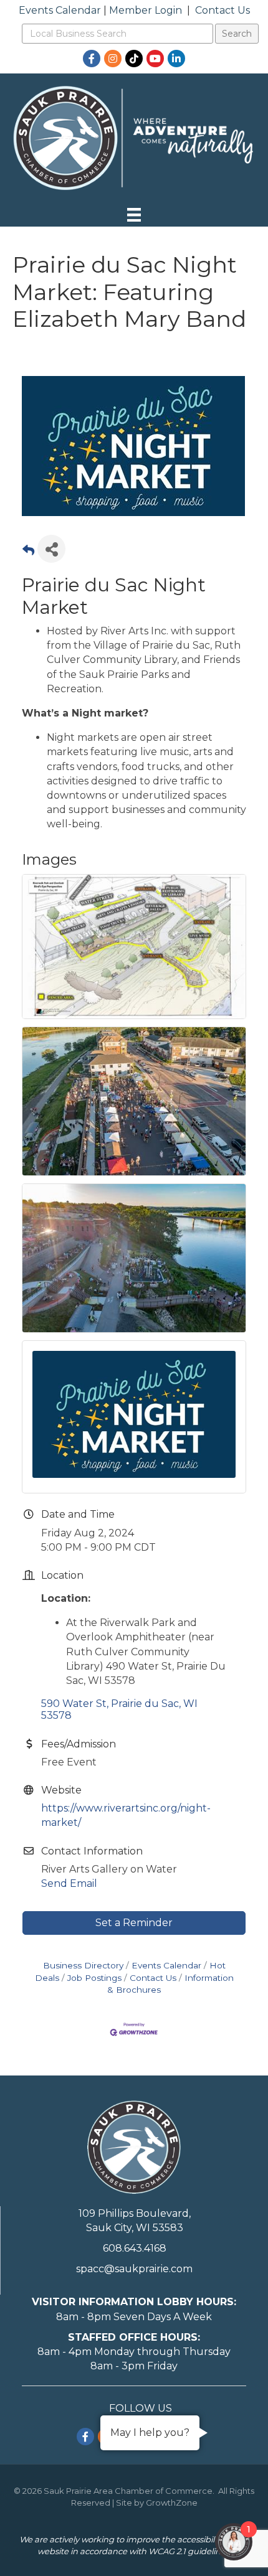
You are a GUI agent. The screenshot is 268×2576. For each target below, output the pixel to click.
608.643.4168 (135, 2248)
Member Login (146, 10)
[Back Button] (28, 552)
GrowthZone (172, 2503)
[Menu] (134, 215)
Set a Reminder (134, 1923)
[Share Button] (51, 549)
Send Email (69, 1883)
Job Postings (94, 1978)
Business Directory (83, 1965)
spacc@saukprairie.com (134, 2269)
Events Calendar (60, 10)
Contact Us (223, 10)
